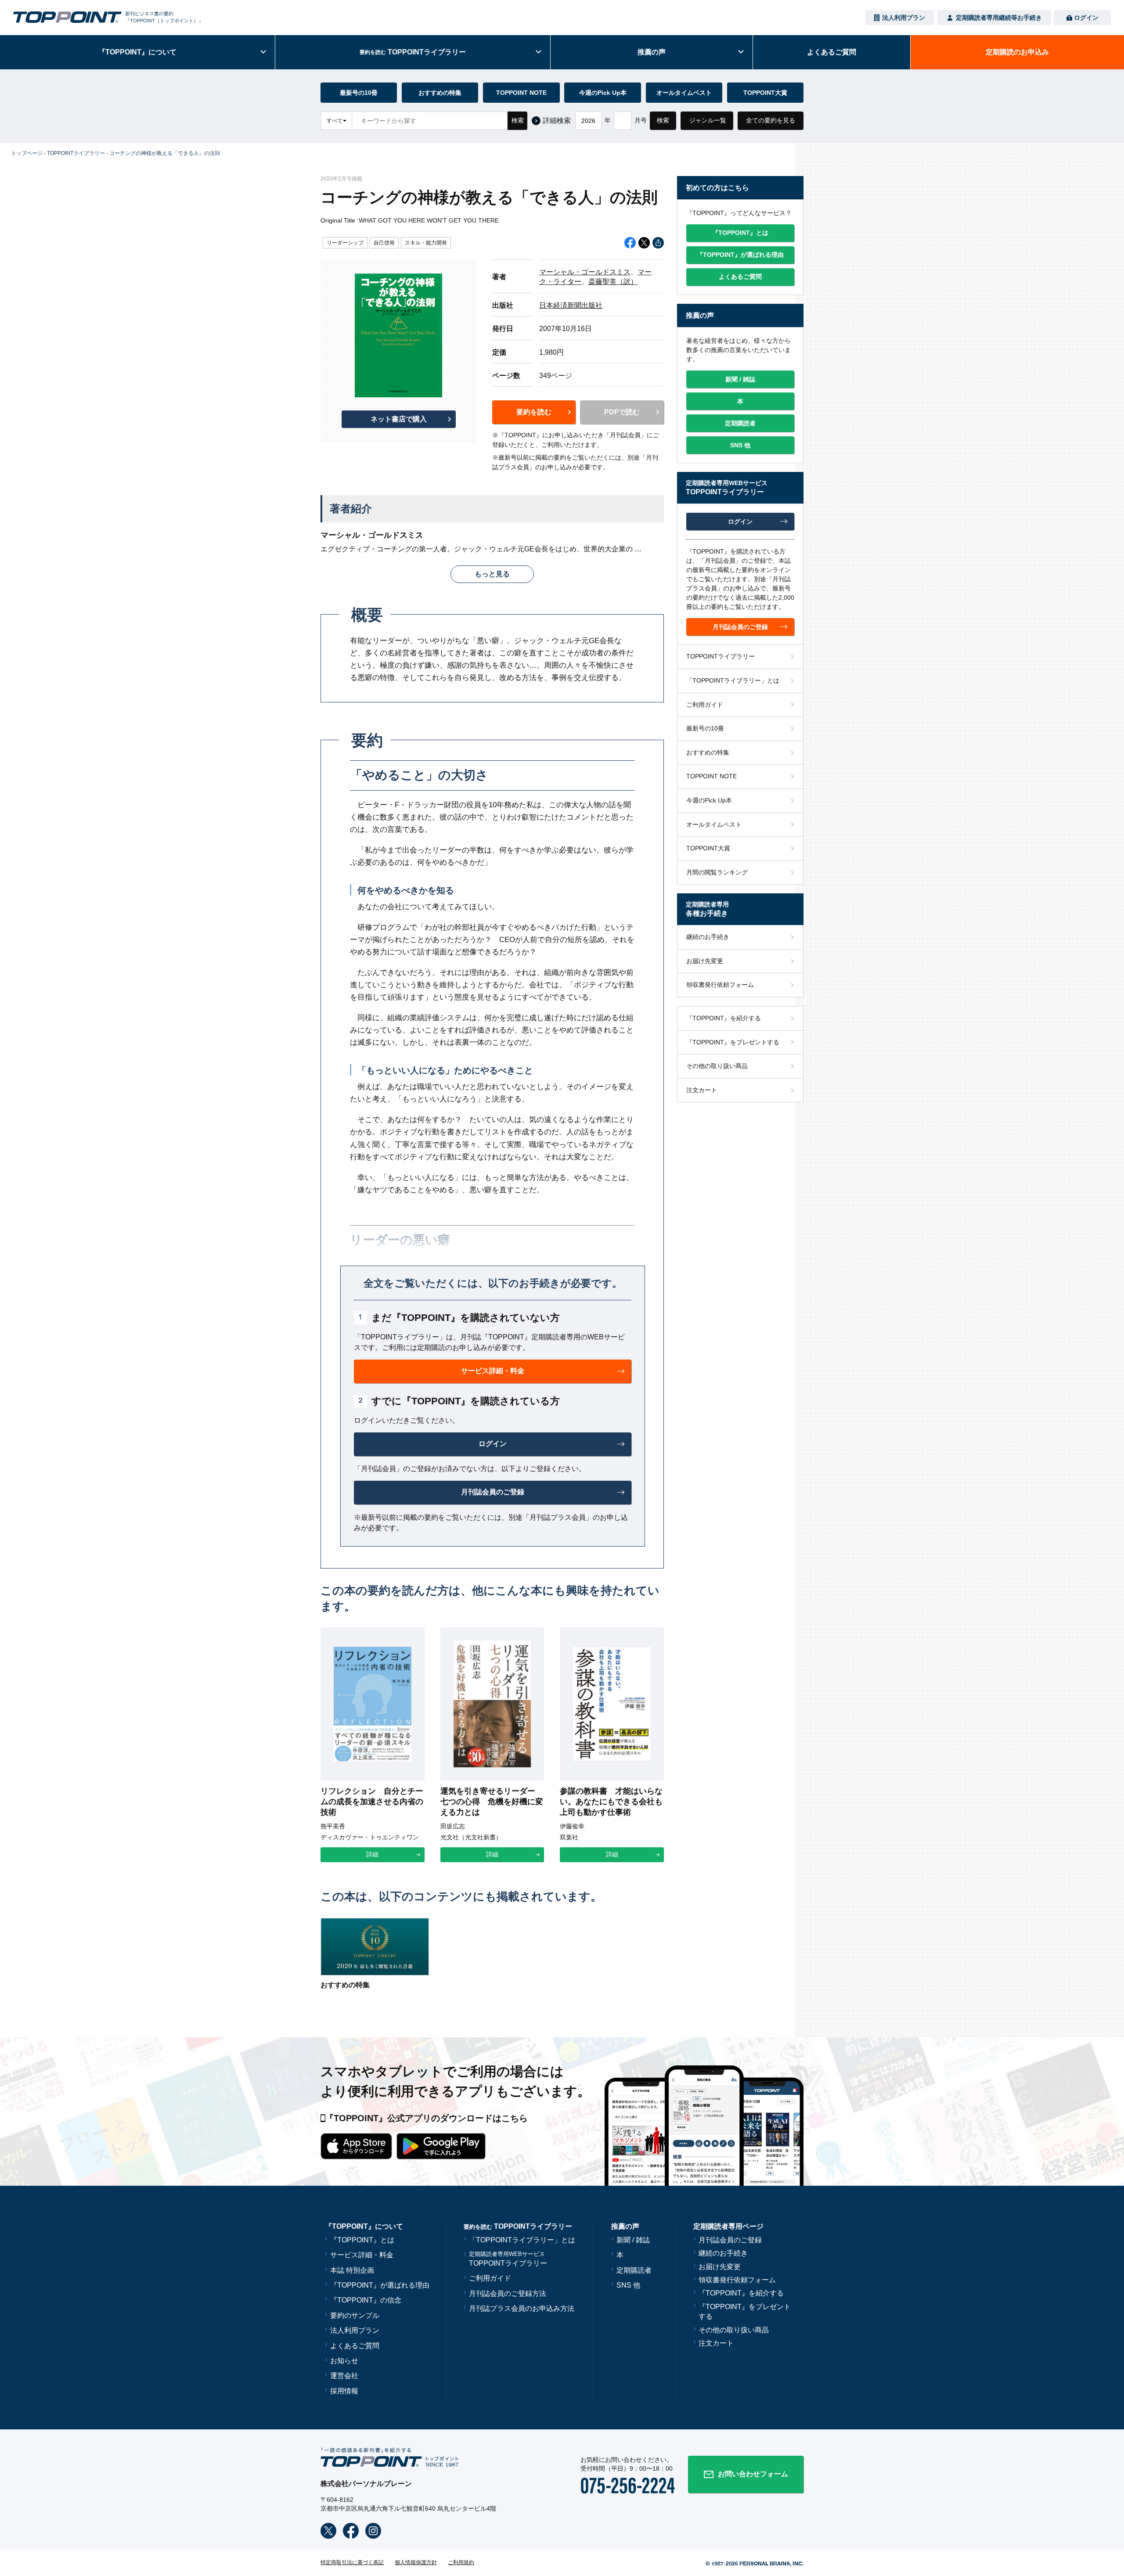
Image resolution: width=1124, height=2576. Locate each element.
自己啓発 (384, 243)
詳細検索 (557, 121)
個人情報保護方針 (416, 2562)
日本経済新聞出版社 (571, 305)
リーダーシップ (345, 243)
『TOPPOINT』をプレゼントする (733, 1042)
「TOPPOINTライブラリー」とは (733, 680)
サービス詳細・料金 (362, 2255)
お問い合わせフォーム (753, 2474)
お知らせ (344, 2361)
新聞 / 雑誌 (633, 2240)
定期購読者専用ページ (728, 2226)
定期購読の (1017, 52)
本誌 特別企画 (352, 2270)
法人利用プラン (904, 18)
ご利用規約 (461, 2562)
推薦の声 (652, 52)
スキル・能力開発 (426, 243)
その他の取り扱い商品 (717, 1066)
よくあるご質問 (355, 2346)
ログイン (1086, 18)
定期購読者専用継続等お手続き (999, 18)
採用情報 (344, 2391)
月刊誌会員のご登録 (730, 2240)
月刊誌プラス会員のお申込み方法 (522, 2308)
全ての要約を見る (771, 120)
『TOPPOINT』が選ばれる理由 (380, 2285)
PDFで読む (622, 412)
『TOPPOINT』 (137, 52)
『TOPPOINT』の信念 (366, 2300)
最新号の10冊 (359, 93)
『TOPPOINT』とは (362, 2240)
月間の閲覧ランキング (717, 872)
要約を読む (534, 412)
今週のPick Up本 (603, 93)
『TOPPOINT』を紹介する (724, 1018)
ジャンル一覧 (708, 120)
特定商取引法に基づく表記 (352, 2562)
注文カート (702, 1090)
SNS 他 (628, 2285)
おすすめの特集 (440, 93)
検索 (518, 120)
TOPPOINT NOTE (521, 93)
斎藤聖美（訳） (613, 282)
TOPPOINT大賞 (765, 93)
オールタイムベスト (684, 93)
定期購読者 (634, 2270)
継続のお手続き (708, 937)
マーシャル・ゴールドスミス (585, 272)
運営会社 (344, 2376)
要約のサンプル (355, 2315)
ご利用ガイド (705, 705)
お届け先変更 (705, 961)
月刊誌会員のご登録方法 (508, 2294)
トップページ (27, 153)
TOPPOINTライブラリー (76, 153)
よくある (832, 52)
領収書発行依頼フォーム (720, 985)
